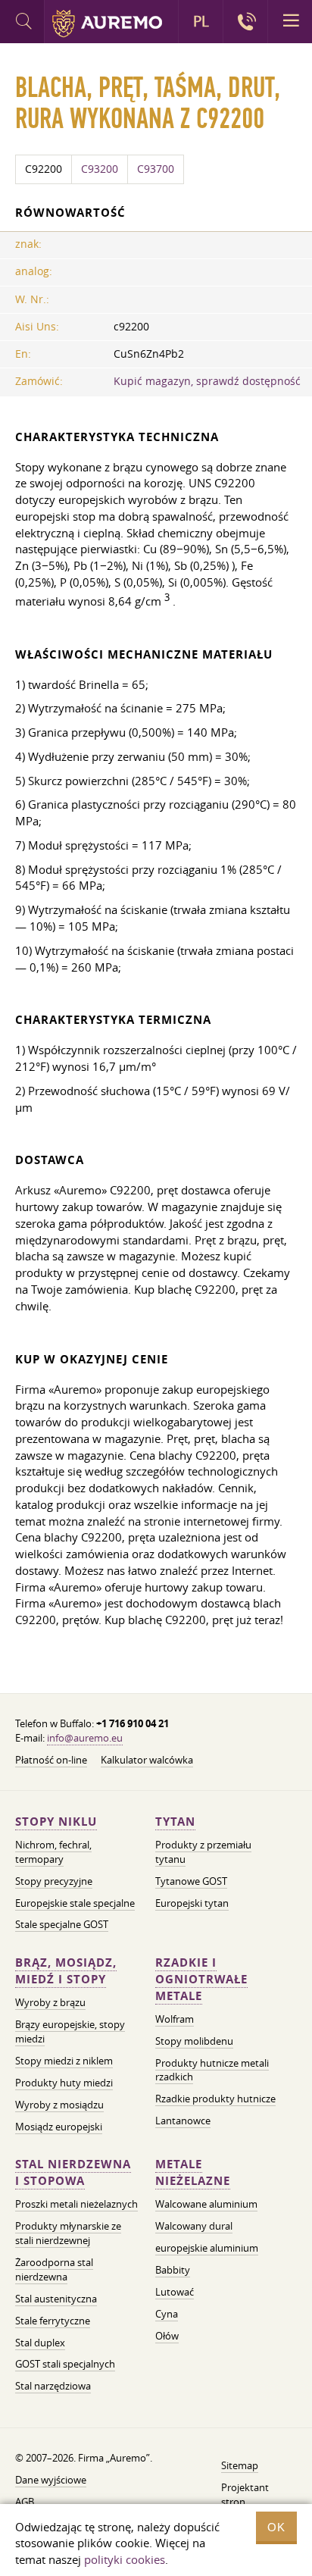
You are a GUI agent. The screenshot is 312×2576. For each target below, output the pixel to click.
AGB (25, 2502)
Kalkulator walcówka (147, 1760)
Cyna (167, 2314)
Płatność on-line (51, 1760)
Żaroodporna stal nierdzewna (54, 2269)
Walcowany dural (194, 2226)
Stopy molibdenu (194, 2041)
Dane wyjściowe (51, 2480)
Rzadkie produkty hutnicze (215, 2099)
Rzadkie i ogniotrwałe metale (201, 1979)
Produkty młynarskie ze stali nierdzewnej (68, 2233)
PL (201, 21)
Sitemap (240, 2465)
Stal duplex (40, 2343)
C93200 (100, 169)
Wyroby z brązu (50, 2002)
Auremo (107, 23)
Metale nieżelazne (193, 2172)
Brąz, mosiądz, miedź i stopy (66, 1971)
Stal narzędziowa (53, 2386)
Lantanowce (183, 2121)
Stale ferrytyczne (53, 2321)
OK (276, 2527)
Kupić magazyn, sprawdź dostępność (207, 381)
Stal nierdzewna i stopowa (73, 2172)
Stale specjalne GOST (62, 1924)
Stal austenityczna (56, 2299)
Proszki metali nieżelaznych (76, 2204)
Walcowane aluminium (206, 2204)
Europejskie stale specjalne (75, 1903)
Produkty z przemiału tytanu (203, 1852)
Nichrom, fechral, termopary (53, 1852)
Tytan (175, 1822)
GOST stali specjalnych (65, 2364)
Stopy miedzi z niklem (64, 2061)
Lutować (175, 2292)
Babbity (173, 2270)
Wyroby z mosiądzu (59, 2105)
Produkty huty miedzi (64, 2083)
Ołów (167, 2336)
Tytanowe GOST (191, 1881)
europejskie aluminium (207, 2248)
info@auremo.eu (85, 1738)
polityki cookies (125, 2559)
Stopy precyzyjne (54, 1881)
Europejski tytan (192, 1903)
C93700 (156, 169)
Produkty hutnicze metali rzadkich (212, 2070)
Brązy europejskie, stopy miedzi (70, 2031)
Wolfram (175, 2019)
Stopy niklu (56, 1822)
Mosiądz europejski (59, 2127)
